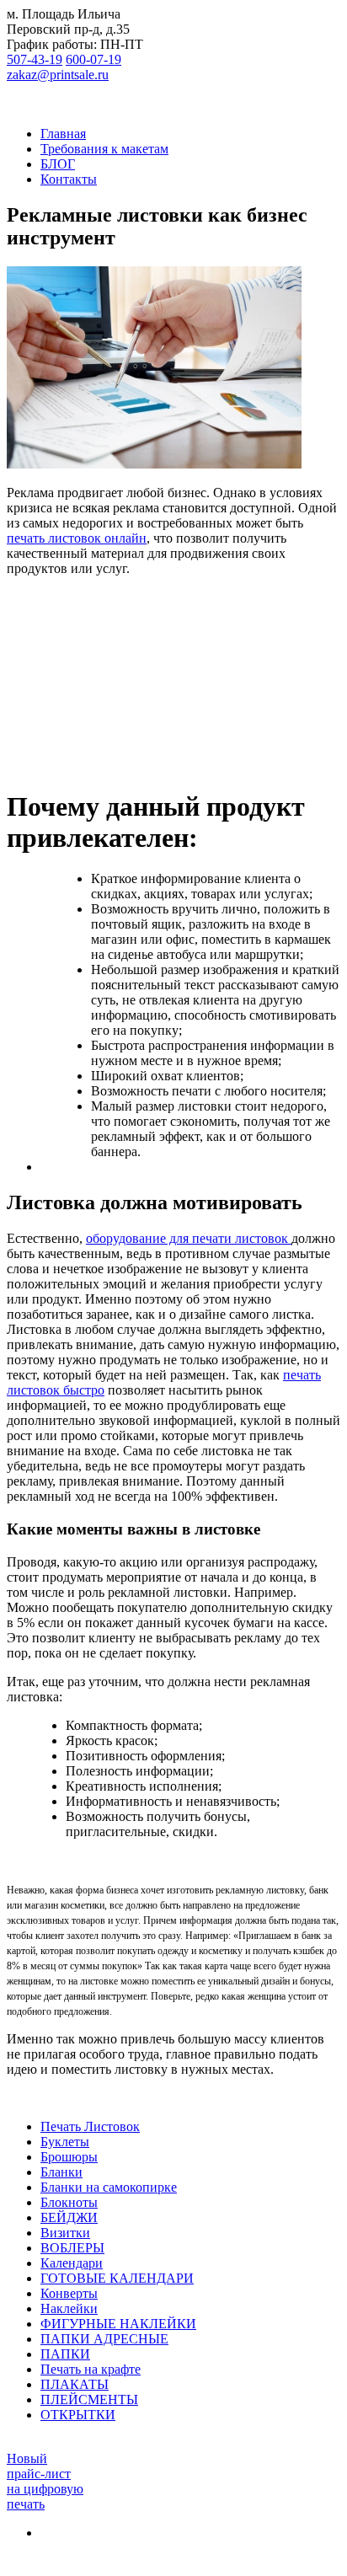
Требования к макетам (104, 149)
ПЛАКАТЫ (75, 2384)
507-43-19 (35, 59)
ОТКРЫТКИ (78, 2415)
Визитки (65, 2233)
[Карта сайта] (47, 2533)
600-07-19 (93, 59)
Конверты (69, 2293)
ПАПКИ (65, 2354)
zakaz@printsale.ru (58, 75)
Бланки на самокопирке (109, 2187)
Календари (72, 2263)
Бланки (61, 2172)
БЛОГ (58, 164)
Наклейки (69, 2308)
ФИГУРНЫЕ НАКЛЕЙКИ (118, 2324)
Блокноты (69, 2202)
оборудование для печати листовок (189, 1238)
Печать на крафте (91, 2369)
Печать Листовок (90, 2126)
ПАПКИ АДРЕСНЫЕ (104, 2339)
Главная (63, 134)
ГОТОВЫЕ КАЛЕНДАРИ (117, 2278)
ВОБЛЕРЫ (72, 2248)
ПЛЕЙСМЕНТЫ (89, 2399)
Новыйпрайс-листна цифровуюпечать (45, 2481)
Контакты (69, 179)
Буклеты (65, 2142)
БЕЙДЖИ (69, 2217)
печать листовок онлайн (77, 538)
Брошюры (69, 2157)
